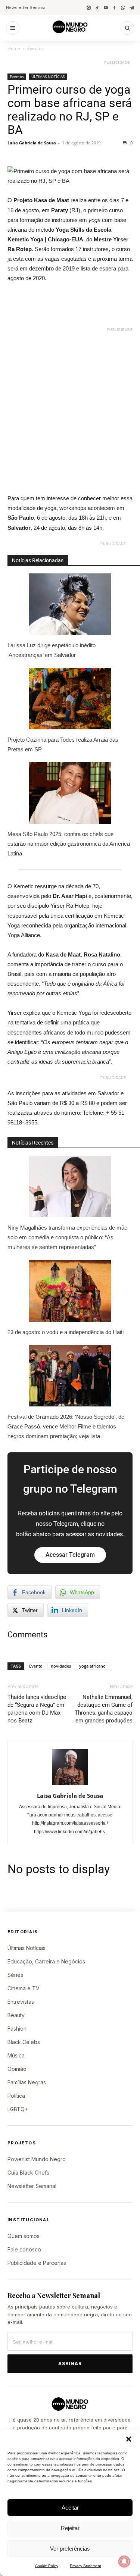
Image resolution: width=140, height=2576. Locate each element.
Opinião (17, 2069)
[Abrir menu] (13, 28)
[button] (129, 2439)
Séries (15, 1975)
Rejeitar (70, 2528)
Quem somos (24, 2236)
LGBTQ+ (18, 2109)
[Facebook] (114, 8)
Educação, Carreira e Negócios (46, 1961)
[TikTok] (97, 8)
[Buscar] (127, 28)
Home (14, 48)
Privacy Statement (85, 2566)
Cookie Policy (47, 2566)
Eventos (35, 48)
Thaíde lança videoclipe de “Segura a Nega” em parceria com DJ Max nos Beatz (37, 1709)
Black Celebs (24, 2042)
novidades (61, 1666)
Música (16, 2055)
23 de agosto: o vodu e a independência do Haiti (66, 1332)
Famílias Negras (27, 2082)
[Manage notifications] (124, 2561)
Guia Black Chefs (28, 2173)
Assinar (70, 2364)
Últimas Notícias (27, 1948)
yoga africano (92, 1666)
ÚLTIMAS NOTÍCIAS (48, 76)
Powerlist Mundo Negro (37, 2159)
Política (16, 2096)
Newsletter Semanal (26, 7)
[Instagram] (89, 8)
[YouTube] (106, 8)
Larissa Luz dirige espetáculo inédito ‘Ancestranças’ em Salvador (52, 650)
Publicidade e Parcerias (37, 2263)
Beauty (16, 2015)
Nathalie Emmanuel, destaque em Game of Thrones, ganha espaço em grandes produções (104, 1709)
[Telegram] (132, 8)
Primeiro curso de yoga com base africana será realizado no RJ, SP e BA (70, 110)
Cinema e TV (24, 1988)
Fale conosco (24, 2249)
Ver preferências (70, 2549)
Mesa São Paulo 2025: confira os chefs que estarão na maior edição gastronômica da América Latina (69, 844)
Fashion (17, 2029)
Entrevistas (21, 2002)
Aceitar (70, 2508)
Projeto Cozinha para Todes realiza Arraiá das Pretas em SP (63, 744)
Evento (36, 1666)
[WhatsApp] (123, 8)
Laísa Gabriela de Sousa (32, 143)
